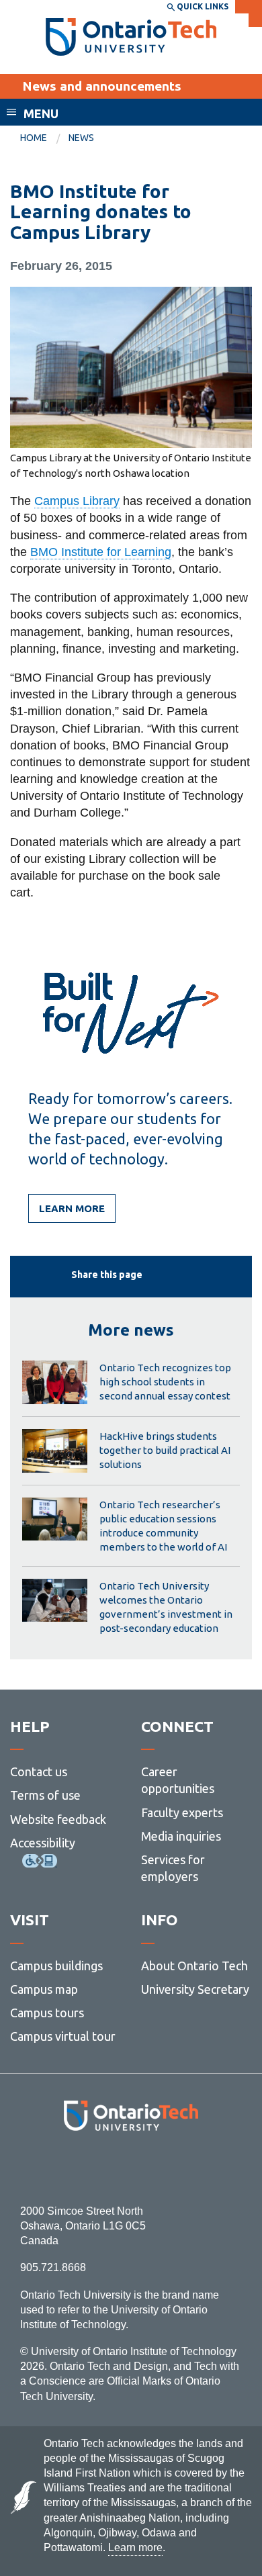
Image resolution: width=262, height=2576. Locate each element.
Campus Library (77, 501)
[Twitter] (101, 2167)
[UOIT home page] (131, 37)
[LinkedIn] (161, 2167)
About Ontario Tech (194, 1966)
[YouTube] (191, 2167)
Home (34, 138)
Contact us (39, 1772)
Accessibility (43, 1843)
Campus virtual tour (63, 2036)
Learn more (72, 1208)
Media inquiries (181, 1836)
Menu (41, 113)
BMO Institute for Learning (101, 552)
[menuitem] (44, 138)
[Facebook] (71, 2167)
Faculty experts (182, 1812)
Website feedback (58, 1819)
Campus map (44, 1989)
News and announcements (102, 86)
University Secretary (195, 1989)
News (81, 138)
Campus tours (47, 2013)
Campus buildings (56, 1966)
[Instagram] (131, 2167)
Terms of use (45, 1795)
